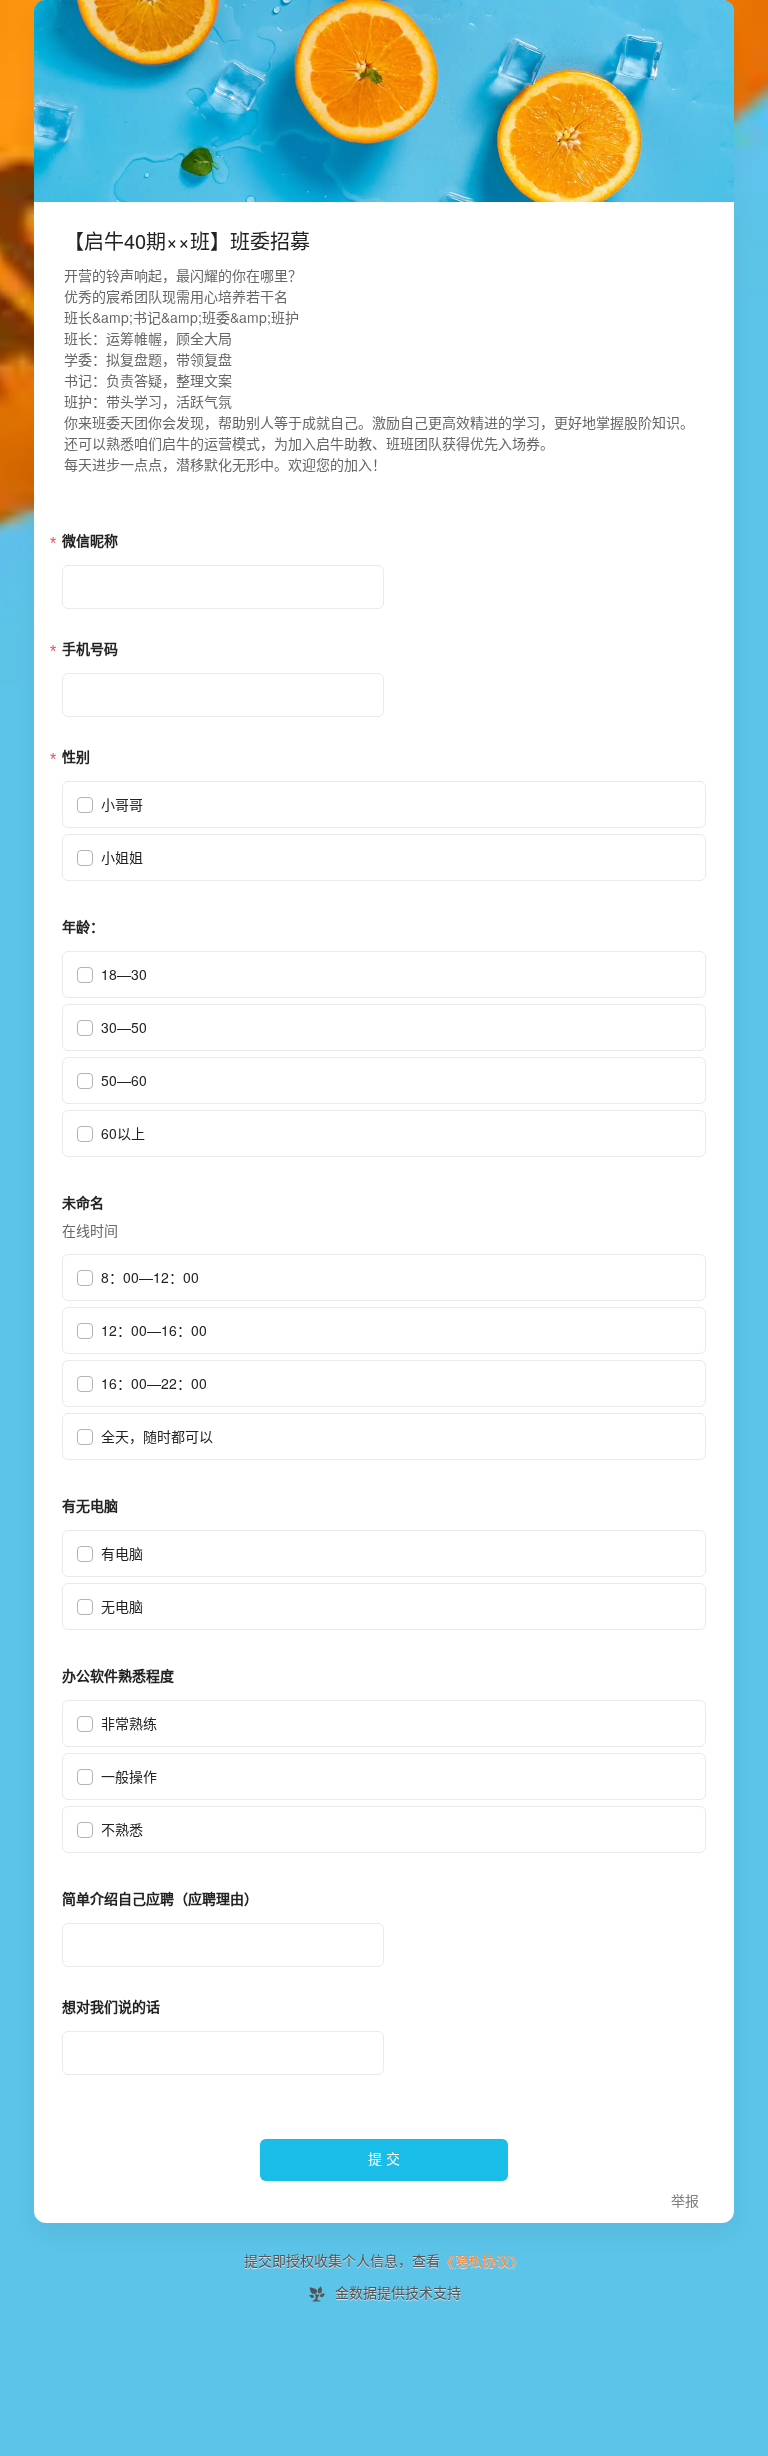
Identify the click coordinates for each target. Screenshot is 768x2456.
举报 (685, 2201)
